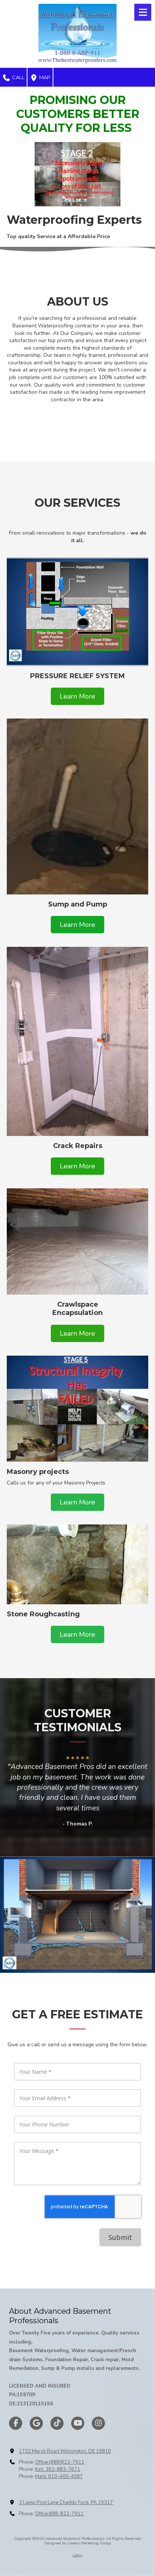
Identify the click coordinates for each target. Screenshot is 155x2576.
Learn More (77, 696)
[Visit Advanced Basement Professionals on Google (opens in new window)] (36, 2423)
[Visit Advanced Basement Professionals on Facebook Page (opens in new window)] (16, 2423)
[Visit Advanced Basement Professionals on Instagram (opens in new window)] (98, 2423)
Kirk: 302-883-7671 (58, 2469)
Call (18, 77)
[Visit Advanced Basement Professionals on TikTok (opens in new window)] (57, 2423)
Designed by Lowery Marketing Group (77, 2543)
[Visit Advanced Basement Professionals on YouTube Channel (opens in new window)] (78, 2423)
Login (77, 2555)
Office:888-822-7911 (59, 2514)
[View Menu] (143, 12)
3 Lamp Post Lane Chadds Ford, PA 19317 (66, 2503)
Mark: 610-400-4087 (59, 2477)
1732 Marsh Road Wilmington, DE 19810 (65, 2451)
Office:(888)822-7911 (60, 2462)
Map (44, 77)
